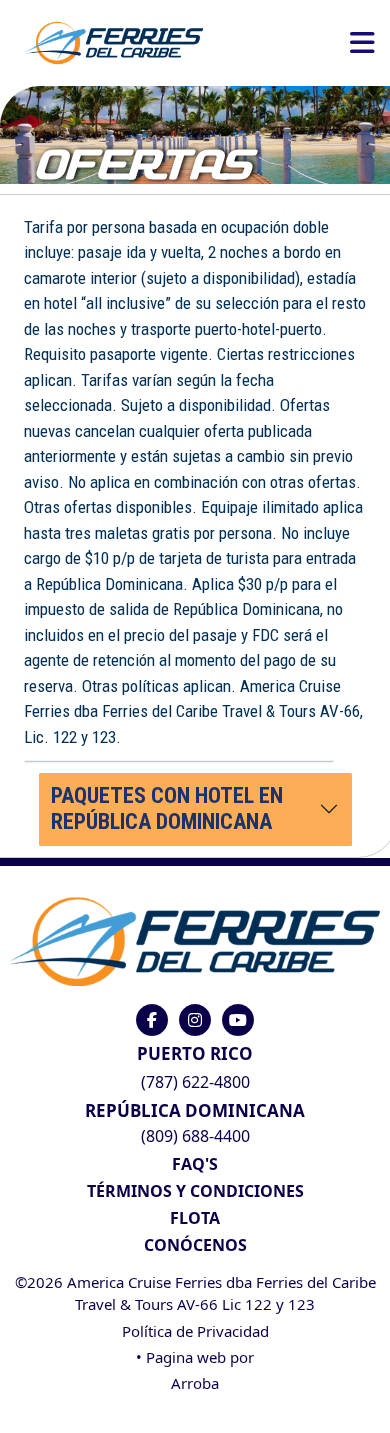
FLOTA (195, 1218)
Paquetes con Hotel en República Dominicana (167, 808)
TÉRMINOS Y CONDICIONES (195, 1191)
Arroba (195, 1383)
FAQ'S (195, 1164)
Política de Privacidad (195, 1331)
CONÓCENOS (195, 1245)
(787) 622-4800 (195, 1082)
